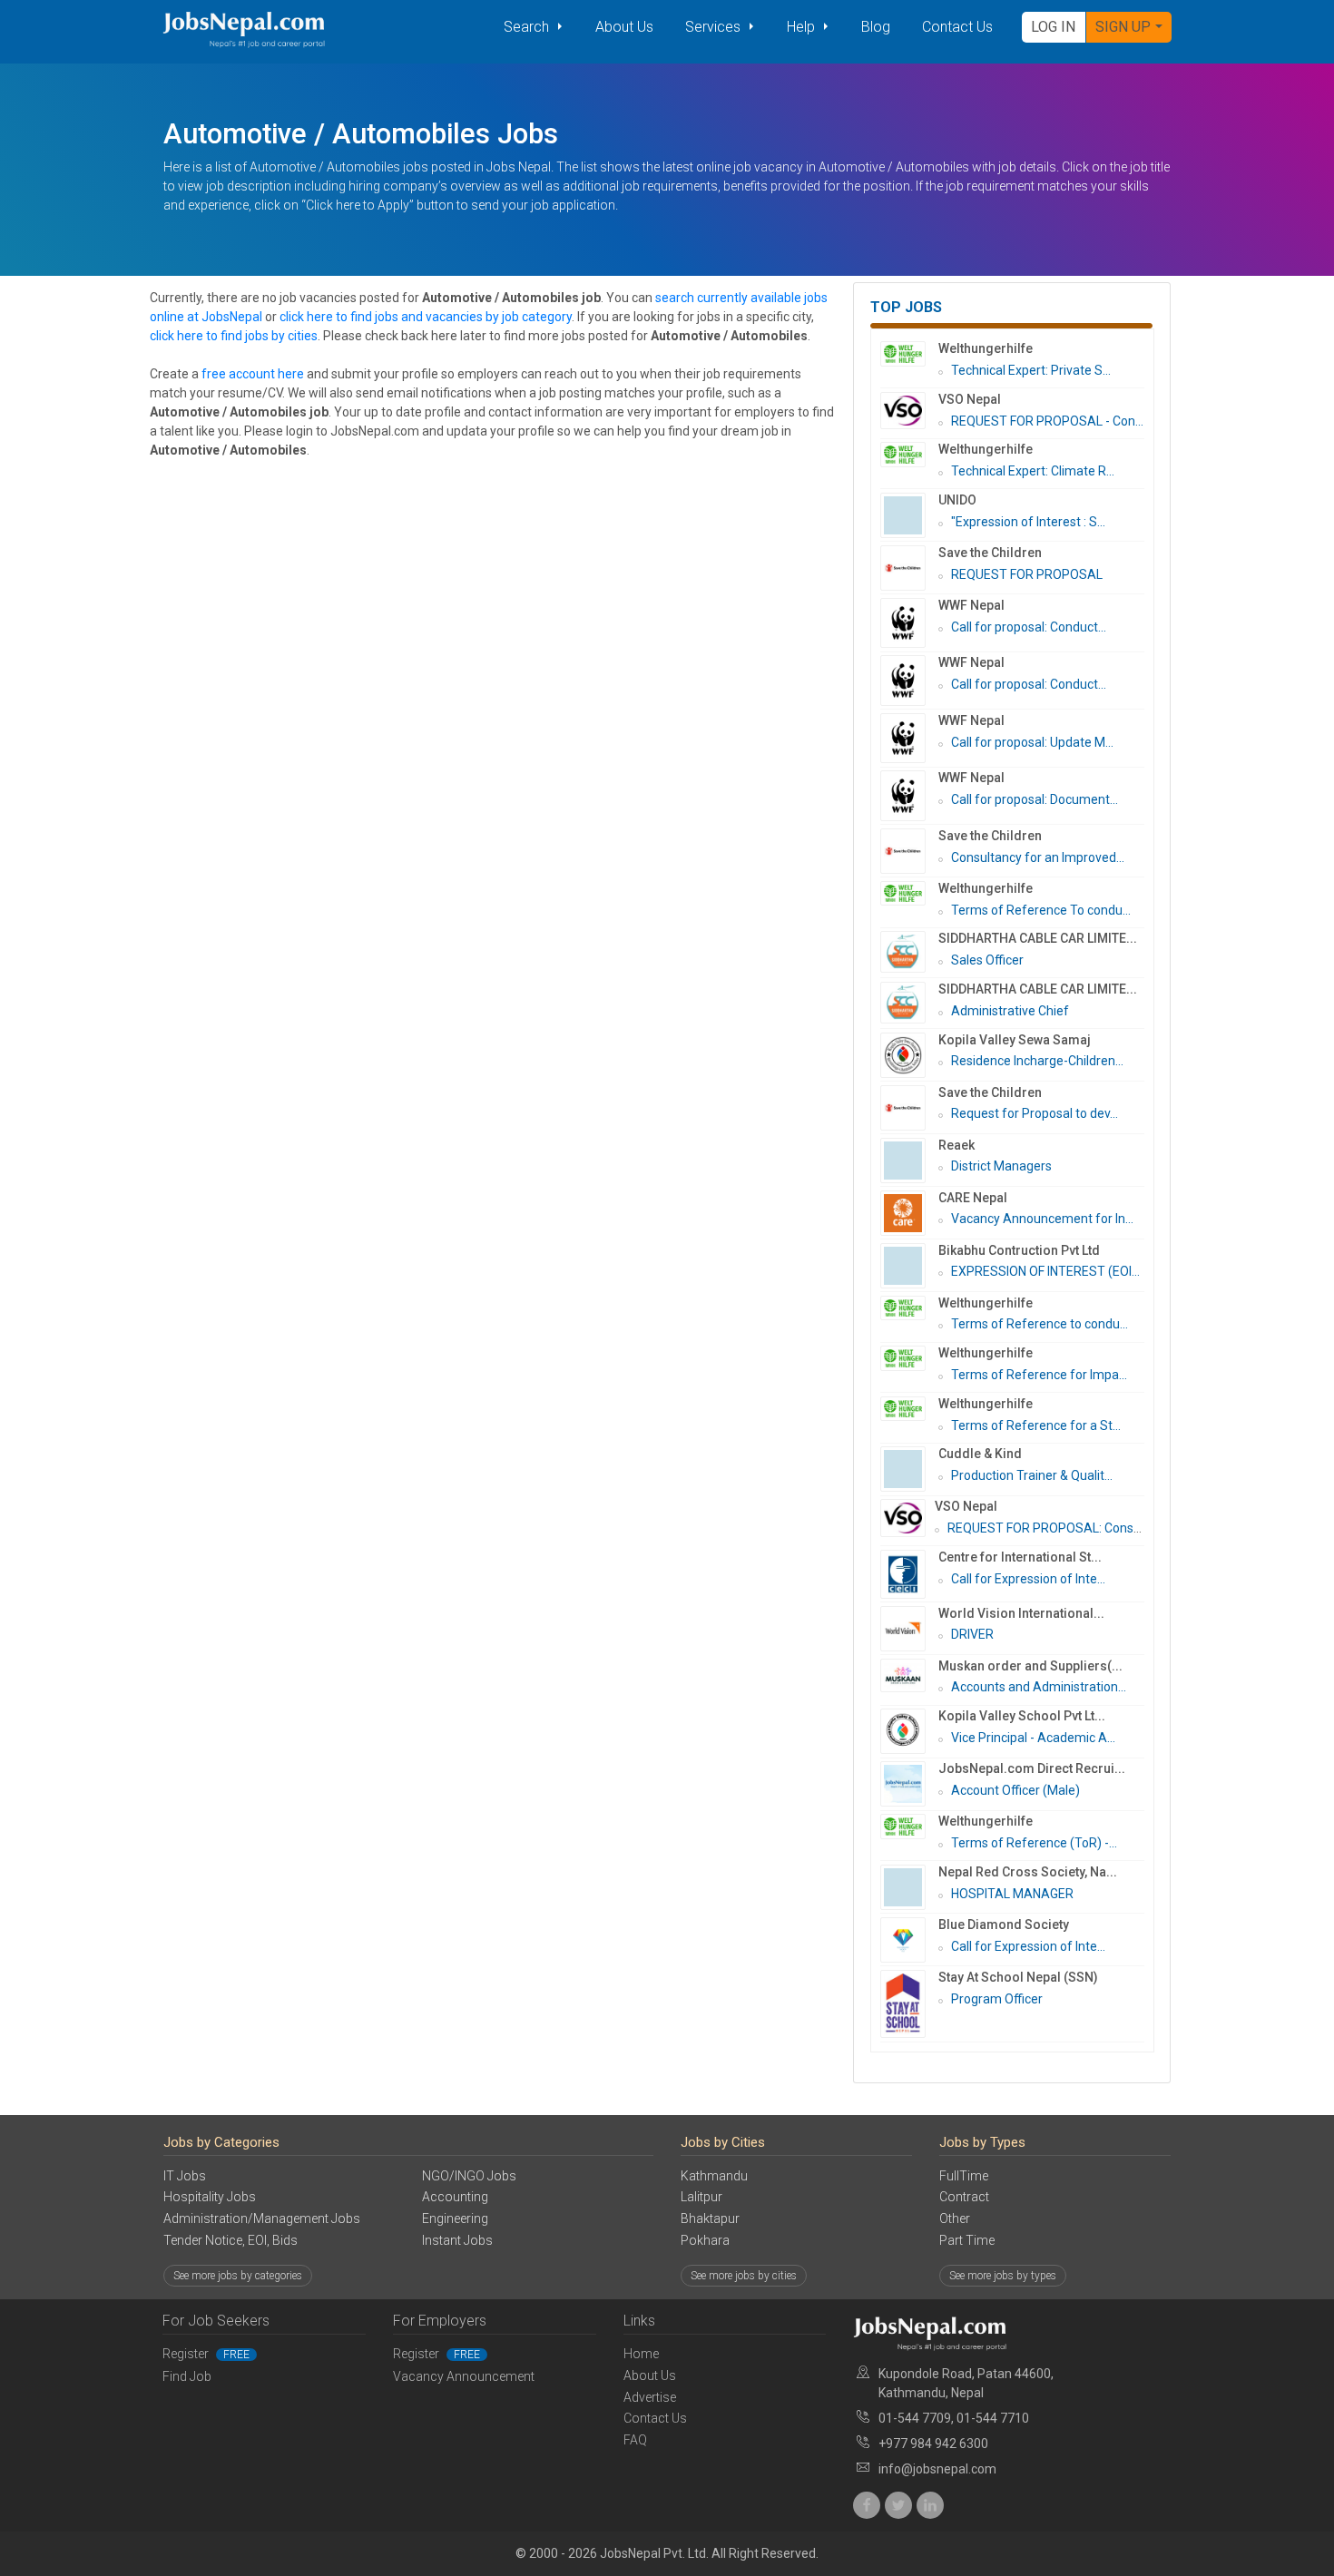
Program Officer (997, 1999)
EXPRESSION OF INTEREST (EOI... (1045, 1271)
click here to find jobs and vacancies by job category (426, 317)
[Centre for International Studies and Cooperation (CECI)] (909, 1574)
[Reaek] (909, 1161)
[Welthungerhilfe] (909, 354)
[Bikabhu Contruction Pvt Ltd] (909, 1266)
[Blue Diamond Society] (909, 1940)
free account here (253, 374)
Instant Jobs (457, 2240)
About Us (624, 27)
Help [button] (803, 27)
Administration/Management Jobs (262, 2218)
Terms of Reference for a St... (1036, 1425)
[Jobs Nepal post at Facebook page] (867, 2505)
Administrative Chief (1010, 1011)
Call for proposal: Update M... (1032, 742)
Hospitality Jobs (210, 2197)
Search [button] (528, 27)
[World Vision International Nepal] (909, 1629)
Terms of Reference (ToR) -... (1034, 1843)
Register (206, 2354)
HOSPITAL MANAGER (1012, 1894)
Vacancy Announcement (464, 2376)
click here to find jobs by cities (234, 336)
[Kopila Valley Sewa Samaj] (909, 1055)
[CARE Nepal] (909, 1213)
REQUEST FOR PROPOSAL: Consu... (1048, 1528)
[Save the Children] (909, 568)
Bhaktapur (710, 2218)
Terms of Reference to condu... (1040, 1324)
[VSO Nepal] (909, 411)
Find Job (187, 2376)
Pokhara (705, 2240)
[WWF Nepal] (909, 623)
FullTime (964, 2176)
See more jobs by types (1003, 2276)
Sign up (1123, 27)
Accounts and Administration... (1039, 1687)
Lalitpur (701, 2197)
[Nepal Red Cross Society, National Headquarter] (909, 1887)
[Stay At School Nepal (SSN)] (909, 2004)
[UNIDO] (909, 515)
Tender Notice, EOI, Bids (231, 2240)
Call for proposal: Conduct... (1029, 627)
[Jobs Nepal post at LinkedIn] (930, 2505)
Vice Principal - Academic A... (1033, 1738)
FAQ (635, 2440)
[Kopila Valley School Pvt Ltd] (909, 1731)
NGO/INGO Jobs (469, 2176)
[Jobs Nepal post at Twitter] (898, 2505)
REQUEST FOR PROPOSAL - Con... (1047, 421)
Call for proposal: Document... (1035, 799)
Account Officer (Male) (1015, 1790)
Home (641, 2354)
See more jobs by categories (238, 2276)
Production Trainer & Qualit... (1032, 1475)
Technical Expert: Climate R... (1033, 471)
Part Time (967, 2240)
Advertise (650, 2397)
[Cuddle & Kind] (909, 1469)
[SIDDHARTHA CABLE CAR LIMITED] (909, 952)
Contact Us (957, 27)
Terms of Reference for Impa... (1039, 1375)
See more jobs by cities (744, 2276)
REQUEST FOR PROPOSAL (1027, 574)
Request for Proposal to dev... (1035, 1113)
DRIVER (972, 1634)
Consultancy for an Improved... (1038, 857)
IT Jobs (185, 2176)
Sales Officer (987, 960)
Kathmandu (714, 2176)
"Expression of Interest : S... (1028, 522)
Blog (876, 27)
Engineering (455, 2218)
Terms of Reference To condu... (1041, 910)
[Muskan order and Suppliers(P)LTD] (909, 1676)
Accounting (455, 2197)
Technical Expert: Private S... (1031, 370)
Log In (1053, 27)
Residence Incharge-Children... (1037, 1061)
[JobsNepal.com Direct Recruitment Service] (909, 1784)
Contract (964, 2197)
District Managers (1001, 1166)
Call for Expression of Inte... (1028, 1579)
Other (955, 2218)
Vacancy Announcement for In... (1042, 1219)
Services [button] (715, 27)
